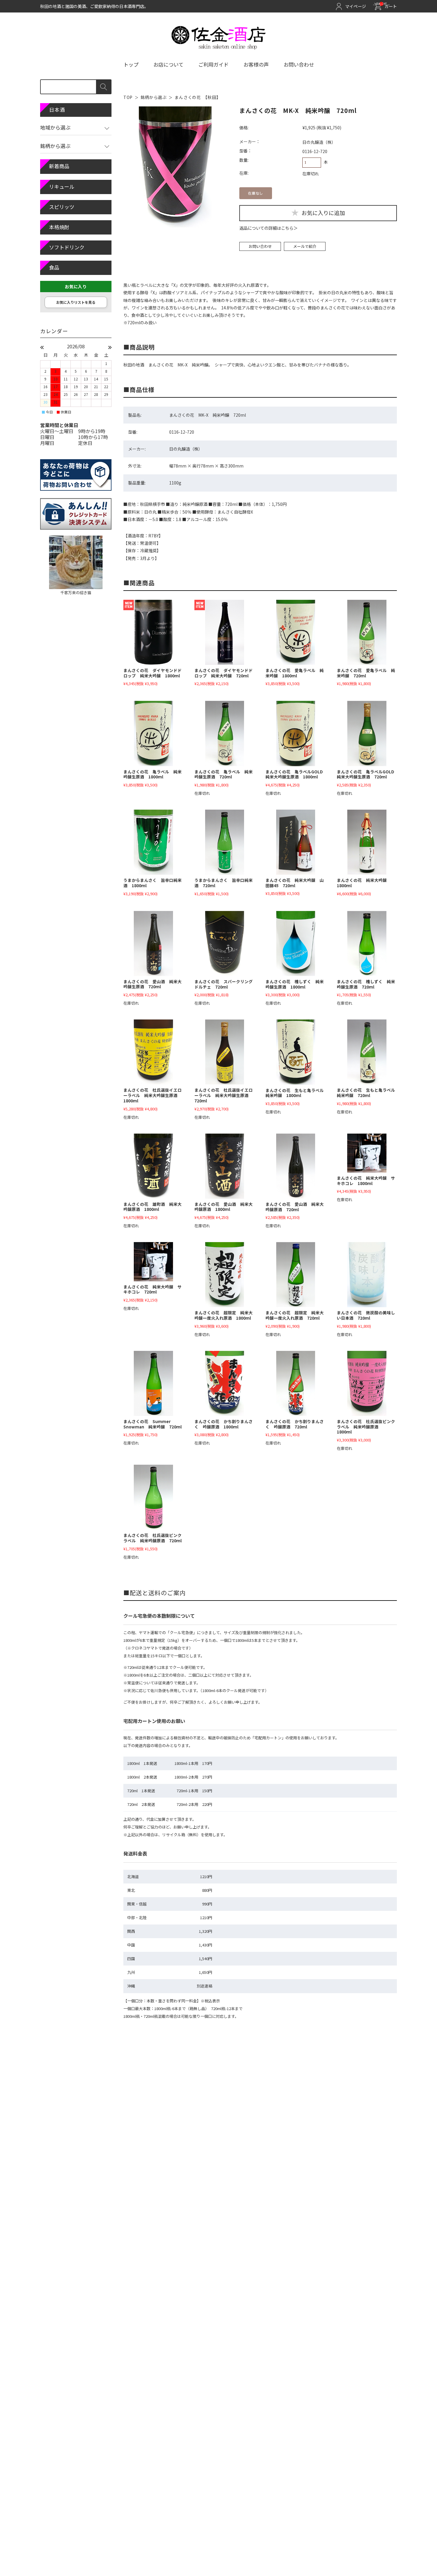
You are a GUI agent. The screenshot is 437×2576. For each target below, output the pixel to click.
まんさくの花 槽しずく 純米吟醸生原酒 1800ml (295, 984)
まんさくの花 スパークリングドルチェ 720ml (224, 984)
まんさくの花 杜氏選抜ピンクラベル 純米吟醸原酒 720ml (153, 1538)
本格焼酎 (59, 227)
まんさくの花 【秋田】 (198, 97)
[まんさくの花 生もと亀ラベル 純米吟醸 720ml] (367, 1052)
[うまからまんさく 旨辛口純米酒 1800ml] (153, 842)
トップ (131, 64)
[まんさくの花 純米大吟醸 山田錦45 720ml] (295, 842)
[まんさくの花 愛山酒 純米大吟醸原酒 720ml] (295, 1166)
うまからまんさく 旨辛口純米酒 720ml (224, 883)
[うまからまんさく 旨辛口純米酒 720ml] (224, 842)
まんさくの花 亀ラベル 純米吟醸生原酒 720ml (224, 774)
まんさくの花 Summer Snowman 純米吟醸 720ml (153, 1424)
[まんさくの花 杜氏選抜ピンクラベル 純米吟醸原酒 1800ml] (367, 1383)
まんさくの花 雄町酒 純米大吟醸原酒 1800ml (153, 1207)
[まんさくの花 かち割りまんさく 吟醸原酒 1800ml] (224, 1383)
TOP (128, 97)
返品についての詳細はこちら (266, 228)
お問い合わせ (299, 64)
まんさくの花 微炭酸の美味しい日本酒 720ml (366, 1315)
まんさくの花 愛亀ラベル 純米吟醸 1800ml (295, 673)
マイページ (356, 6)
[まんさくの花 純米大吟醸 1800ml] (367, 842)
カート (387, 6)
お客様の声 (256, 64)
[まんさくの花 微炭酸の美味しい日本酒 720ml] (367, 1275)
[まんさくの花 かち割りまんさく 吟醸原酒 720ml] (295, 1383)
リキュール (62, 187)
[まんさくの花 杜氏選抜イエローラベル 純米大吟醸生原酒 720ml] (224, 1052)
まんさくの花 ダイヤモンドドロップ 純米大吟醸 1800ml (153, 673)
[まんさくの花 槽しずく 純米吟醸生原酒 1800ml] (295, 944)
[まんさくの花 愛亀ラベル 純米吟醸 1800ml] (295, 632)
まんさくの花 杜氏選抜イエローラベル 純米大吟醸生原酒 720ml (224, 1095)
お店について (168, 64)
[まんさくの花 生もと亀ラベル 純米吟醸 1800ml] (295, 1052)
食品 (54, 267)
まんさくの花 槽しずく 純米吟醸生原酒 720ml (366, 984)
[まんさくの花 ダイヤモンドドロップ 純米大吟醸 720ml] (224, 632)
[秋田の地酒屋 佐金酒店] (219, 47)
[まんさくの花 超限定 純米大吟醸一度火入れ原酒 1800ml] (224, 1275)
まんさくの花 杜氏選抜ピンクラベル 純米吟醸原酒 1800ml (366, 1427)
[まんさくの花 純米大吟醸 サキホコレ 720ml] (153, 1262)
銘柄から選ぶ (154, 97)
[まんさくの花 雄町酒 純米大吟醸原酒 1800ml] (153, 1166)
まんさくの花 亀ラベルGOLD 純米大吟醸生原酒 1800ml (296, 774)
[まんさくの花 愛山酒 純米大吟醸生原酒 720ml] (153, 944)
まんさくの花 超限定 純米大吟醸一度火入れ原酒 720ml (295, 1315)
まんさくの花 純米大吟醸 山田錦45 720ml (295, 883)
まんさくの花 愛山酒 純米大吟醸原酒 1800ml (224, 1207)
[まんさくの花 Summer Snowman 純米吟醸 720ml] (153, 1383)
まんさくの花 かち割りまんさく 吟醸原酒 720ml (295, 1424)
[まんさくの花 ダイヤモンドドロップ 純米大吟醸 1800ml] (153, 632)
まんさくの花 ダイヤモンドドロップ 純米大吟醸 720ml (224, 673)
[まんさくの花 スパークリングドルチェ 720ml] (224, 944)
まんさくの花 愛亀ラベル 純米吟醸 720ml (366, 673)
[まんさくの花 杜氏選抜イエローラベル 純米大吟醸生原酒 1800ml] (153, 1052)
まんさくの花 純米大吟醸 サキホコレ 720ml (153, 1289)
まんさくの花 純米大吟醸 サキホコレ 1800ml (366, 1181)
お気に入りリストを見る (76, 302)
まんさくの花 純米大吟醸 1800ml (364, 883)
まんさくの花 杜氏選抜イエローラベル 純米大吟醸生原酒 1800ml (153, 1095)
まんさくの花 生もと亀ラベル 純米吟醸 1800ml (297, 1093)
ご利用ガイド (213, 64)
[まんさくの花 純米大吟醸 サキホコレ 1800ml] (367, 1153)
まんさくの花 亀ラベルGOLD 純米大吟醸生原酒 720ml (368, 774)
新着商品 (59, 166)
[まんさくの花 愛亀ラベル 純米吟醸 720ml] (367, 632)
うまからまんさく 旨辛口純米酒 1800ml (153, 883)
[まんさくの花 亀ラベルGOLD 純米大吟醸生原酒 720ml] (367, 733)
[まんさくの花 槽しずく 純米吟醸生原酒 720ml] (367, 944)
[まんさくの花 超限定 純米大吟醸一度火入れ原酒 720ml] (295, 1275)
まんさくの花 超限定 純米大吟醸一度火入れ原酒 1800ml (224, 1315)
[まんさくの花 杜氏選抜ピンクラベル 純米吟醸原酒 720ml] (153, 1497)
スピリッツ (62, 207)
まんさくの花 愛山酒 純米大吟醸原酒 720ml (295, 1207)
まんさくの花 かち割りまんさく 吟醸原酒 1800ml (224, 1424)
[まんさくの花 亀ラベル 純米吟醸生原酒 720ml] (224, 733)
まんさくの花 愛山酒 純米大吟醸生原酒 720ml (153, 984)
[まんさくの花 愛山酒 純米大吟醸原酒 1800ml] (224, 1166)
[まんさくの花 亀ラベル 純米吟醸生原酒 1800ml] (153, 733)
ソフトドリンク (67, 247)
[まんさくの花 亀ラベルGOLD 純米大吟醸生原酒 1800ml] (295, 733)
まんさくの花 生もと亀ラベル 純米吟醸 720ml (368, 1093)
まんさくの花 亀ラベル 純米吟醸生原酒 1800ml (153, 774)
